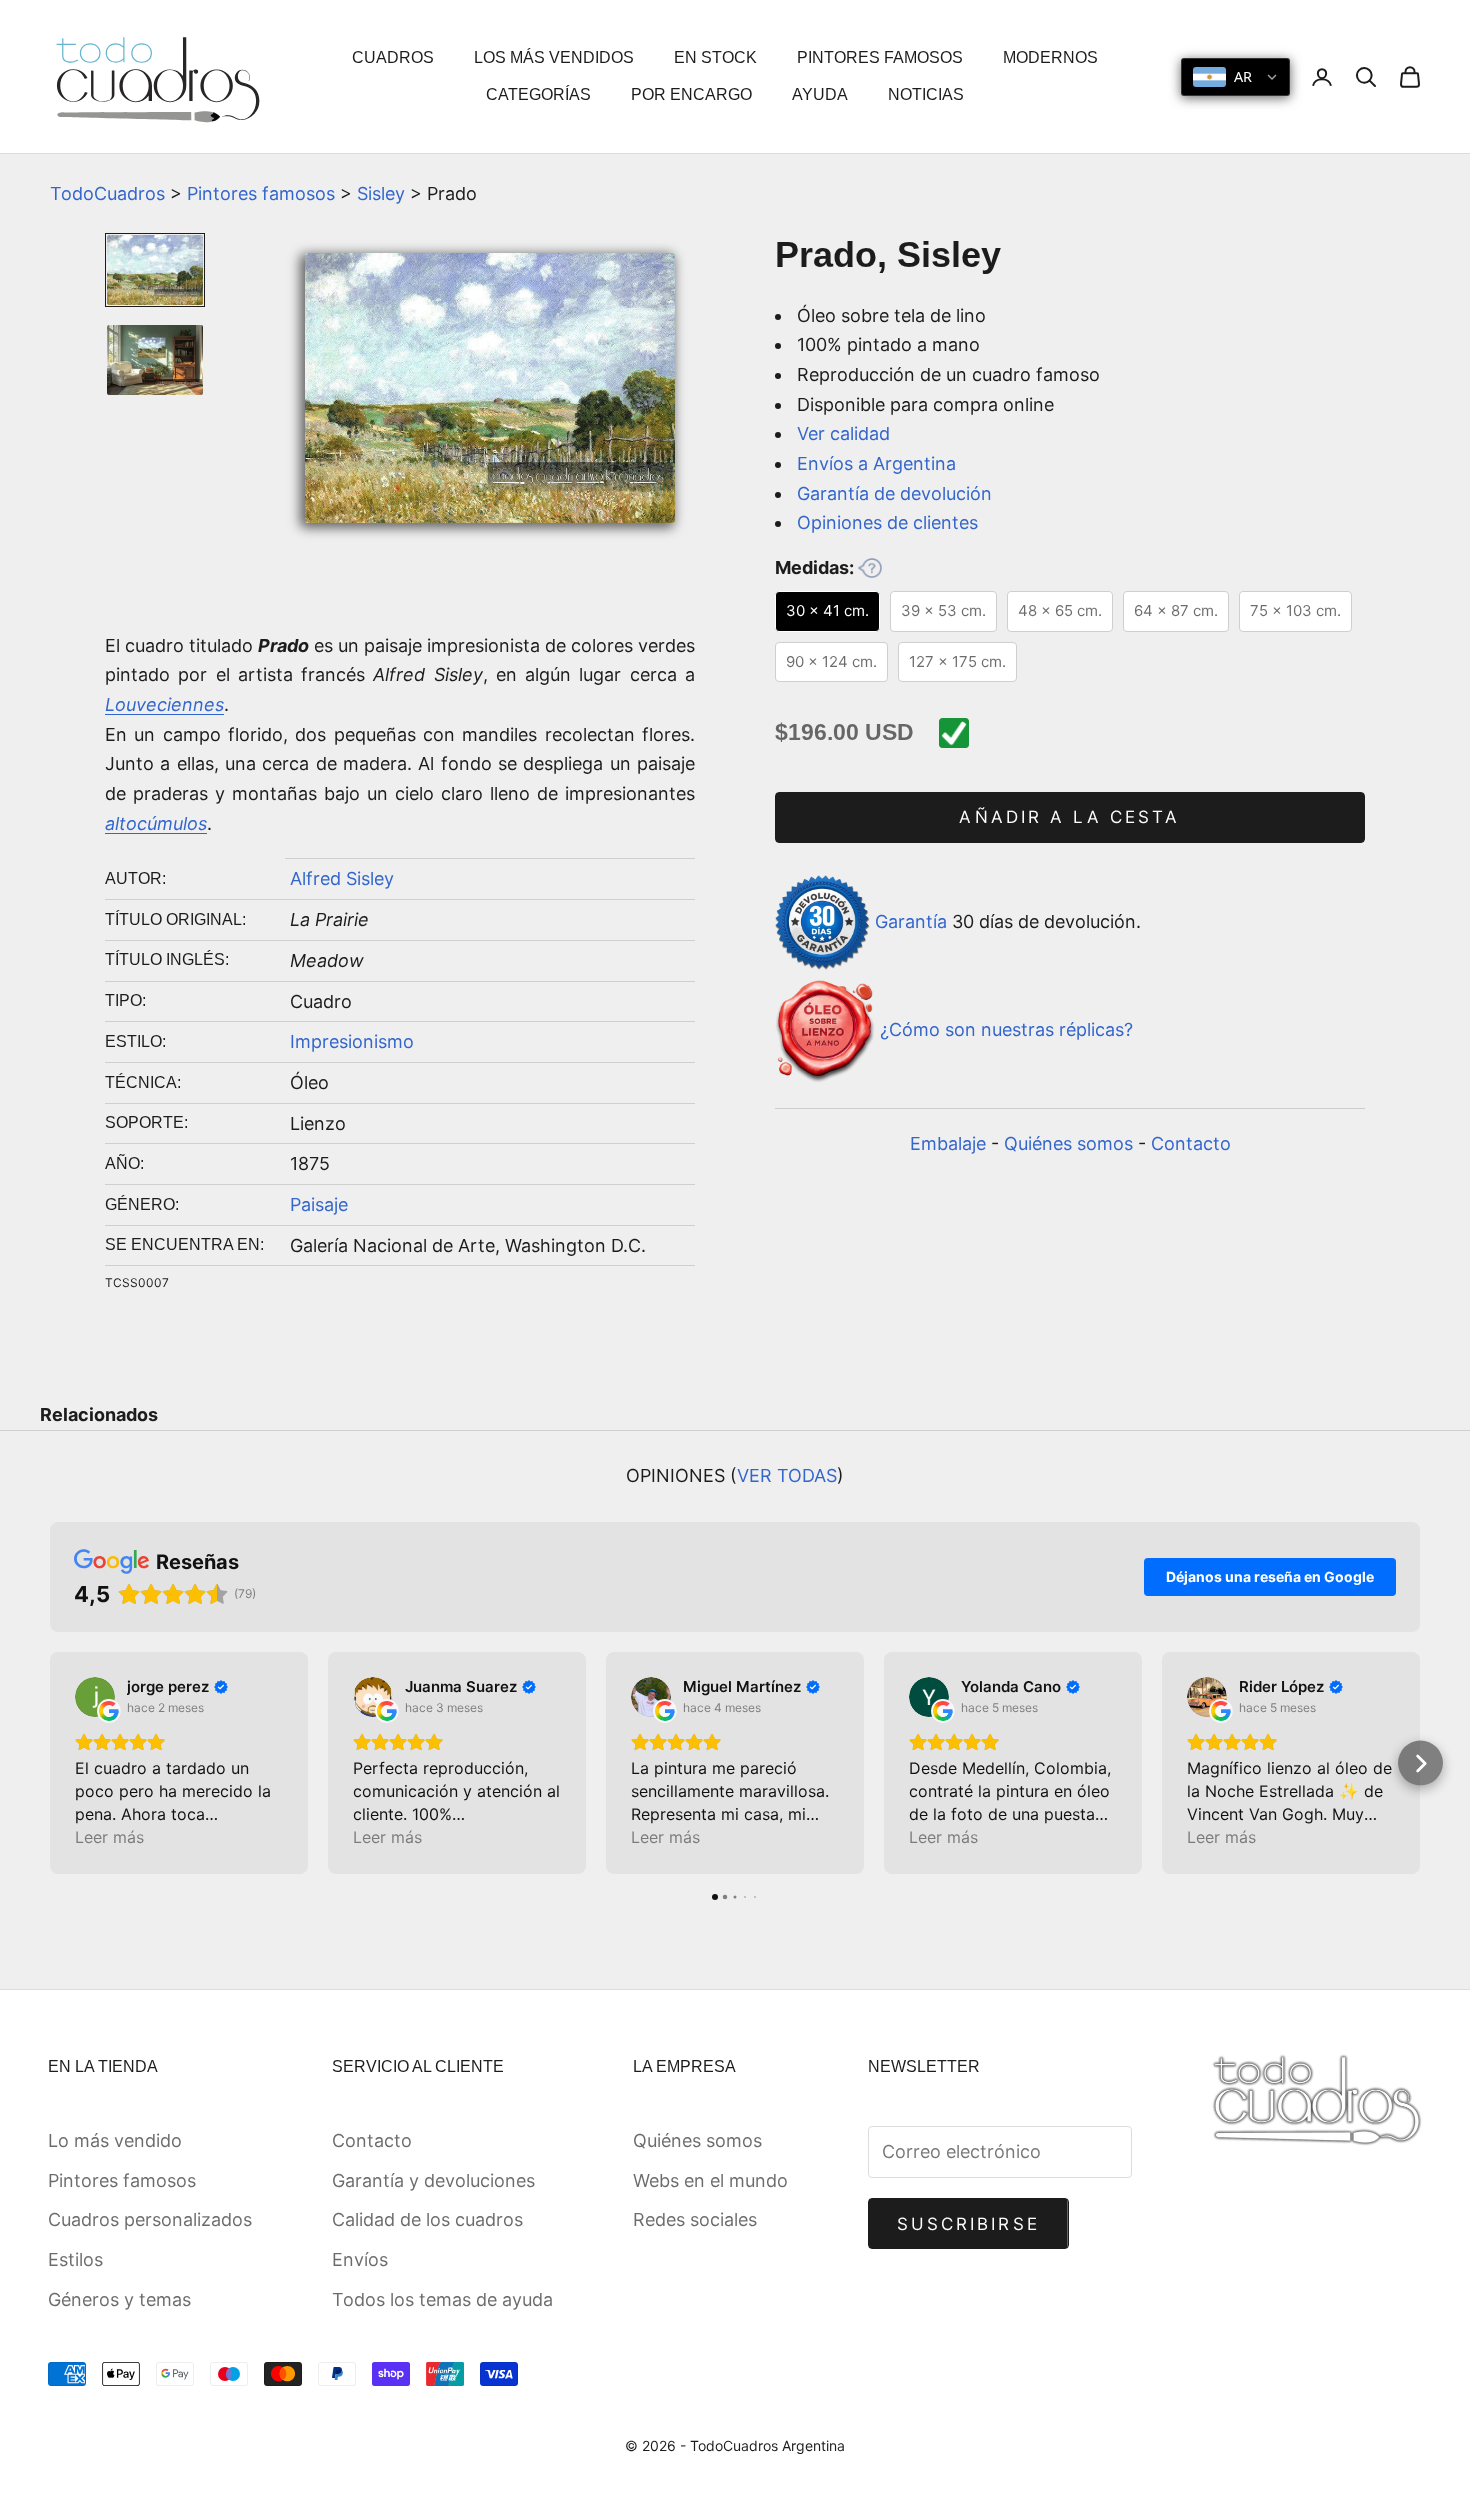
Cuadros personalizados (150, 2219)
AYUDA (820, 94)
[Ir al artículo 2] (155, 360)
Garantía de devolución (894, 493)
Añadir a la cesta (1069, 817)
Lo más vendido (115, 2140)
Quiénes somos (1068, 1143)
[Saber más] (870, 568)
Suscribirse (968, 2224)
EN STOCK (715, 57)
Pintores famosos (261, 193)
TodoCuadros (107, 193)
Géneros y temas (119, 2299)
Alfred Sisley (342, 878)
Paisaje (319, 1204)
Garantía (911, 920)
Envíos (360, 2259)
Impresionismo (352, 1041)
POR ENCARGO (691, 94)
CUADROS (393, 57)
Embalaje (948, 1143)
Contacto (1191, 1143)
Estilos (75, 2259)
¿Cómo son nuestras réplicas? (1006, 1030)
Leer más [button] (109, 1837)
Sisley (381, 193)
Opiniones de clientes (887, 522)
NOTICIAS (926, 94)
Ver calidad (843, 433)
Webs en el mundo (710, 2180)
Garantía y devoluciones (433, 2180)
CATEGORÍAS (538, 94)
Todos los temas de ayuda (442, 2299)
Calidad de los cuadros (427, 2219)
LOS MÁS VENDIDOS (554, 57)
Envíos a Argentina (876, 463)
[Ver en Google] (95, 1697)
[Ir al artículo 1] (155, 270)
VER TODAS (787, 1475)
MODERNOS (1050, 57)
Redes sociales (695, 2219)
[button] (50, 1763)
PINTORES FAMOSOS (880, 57)
